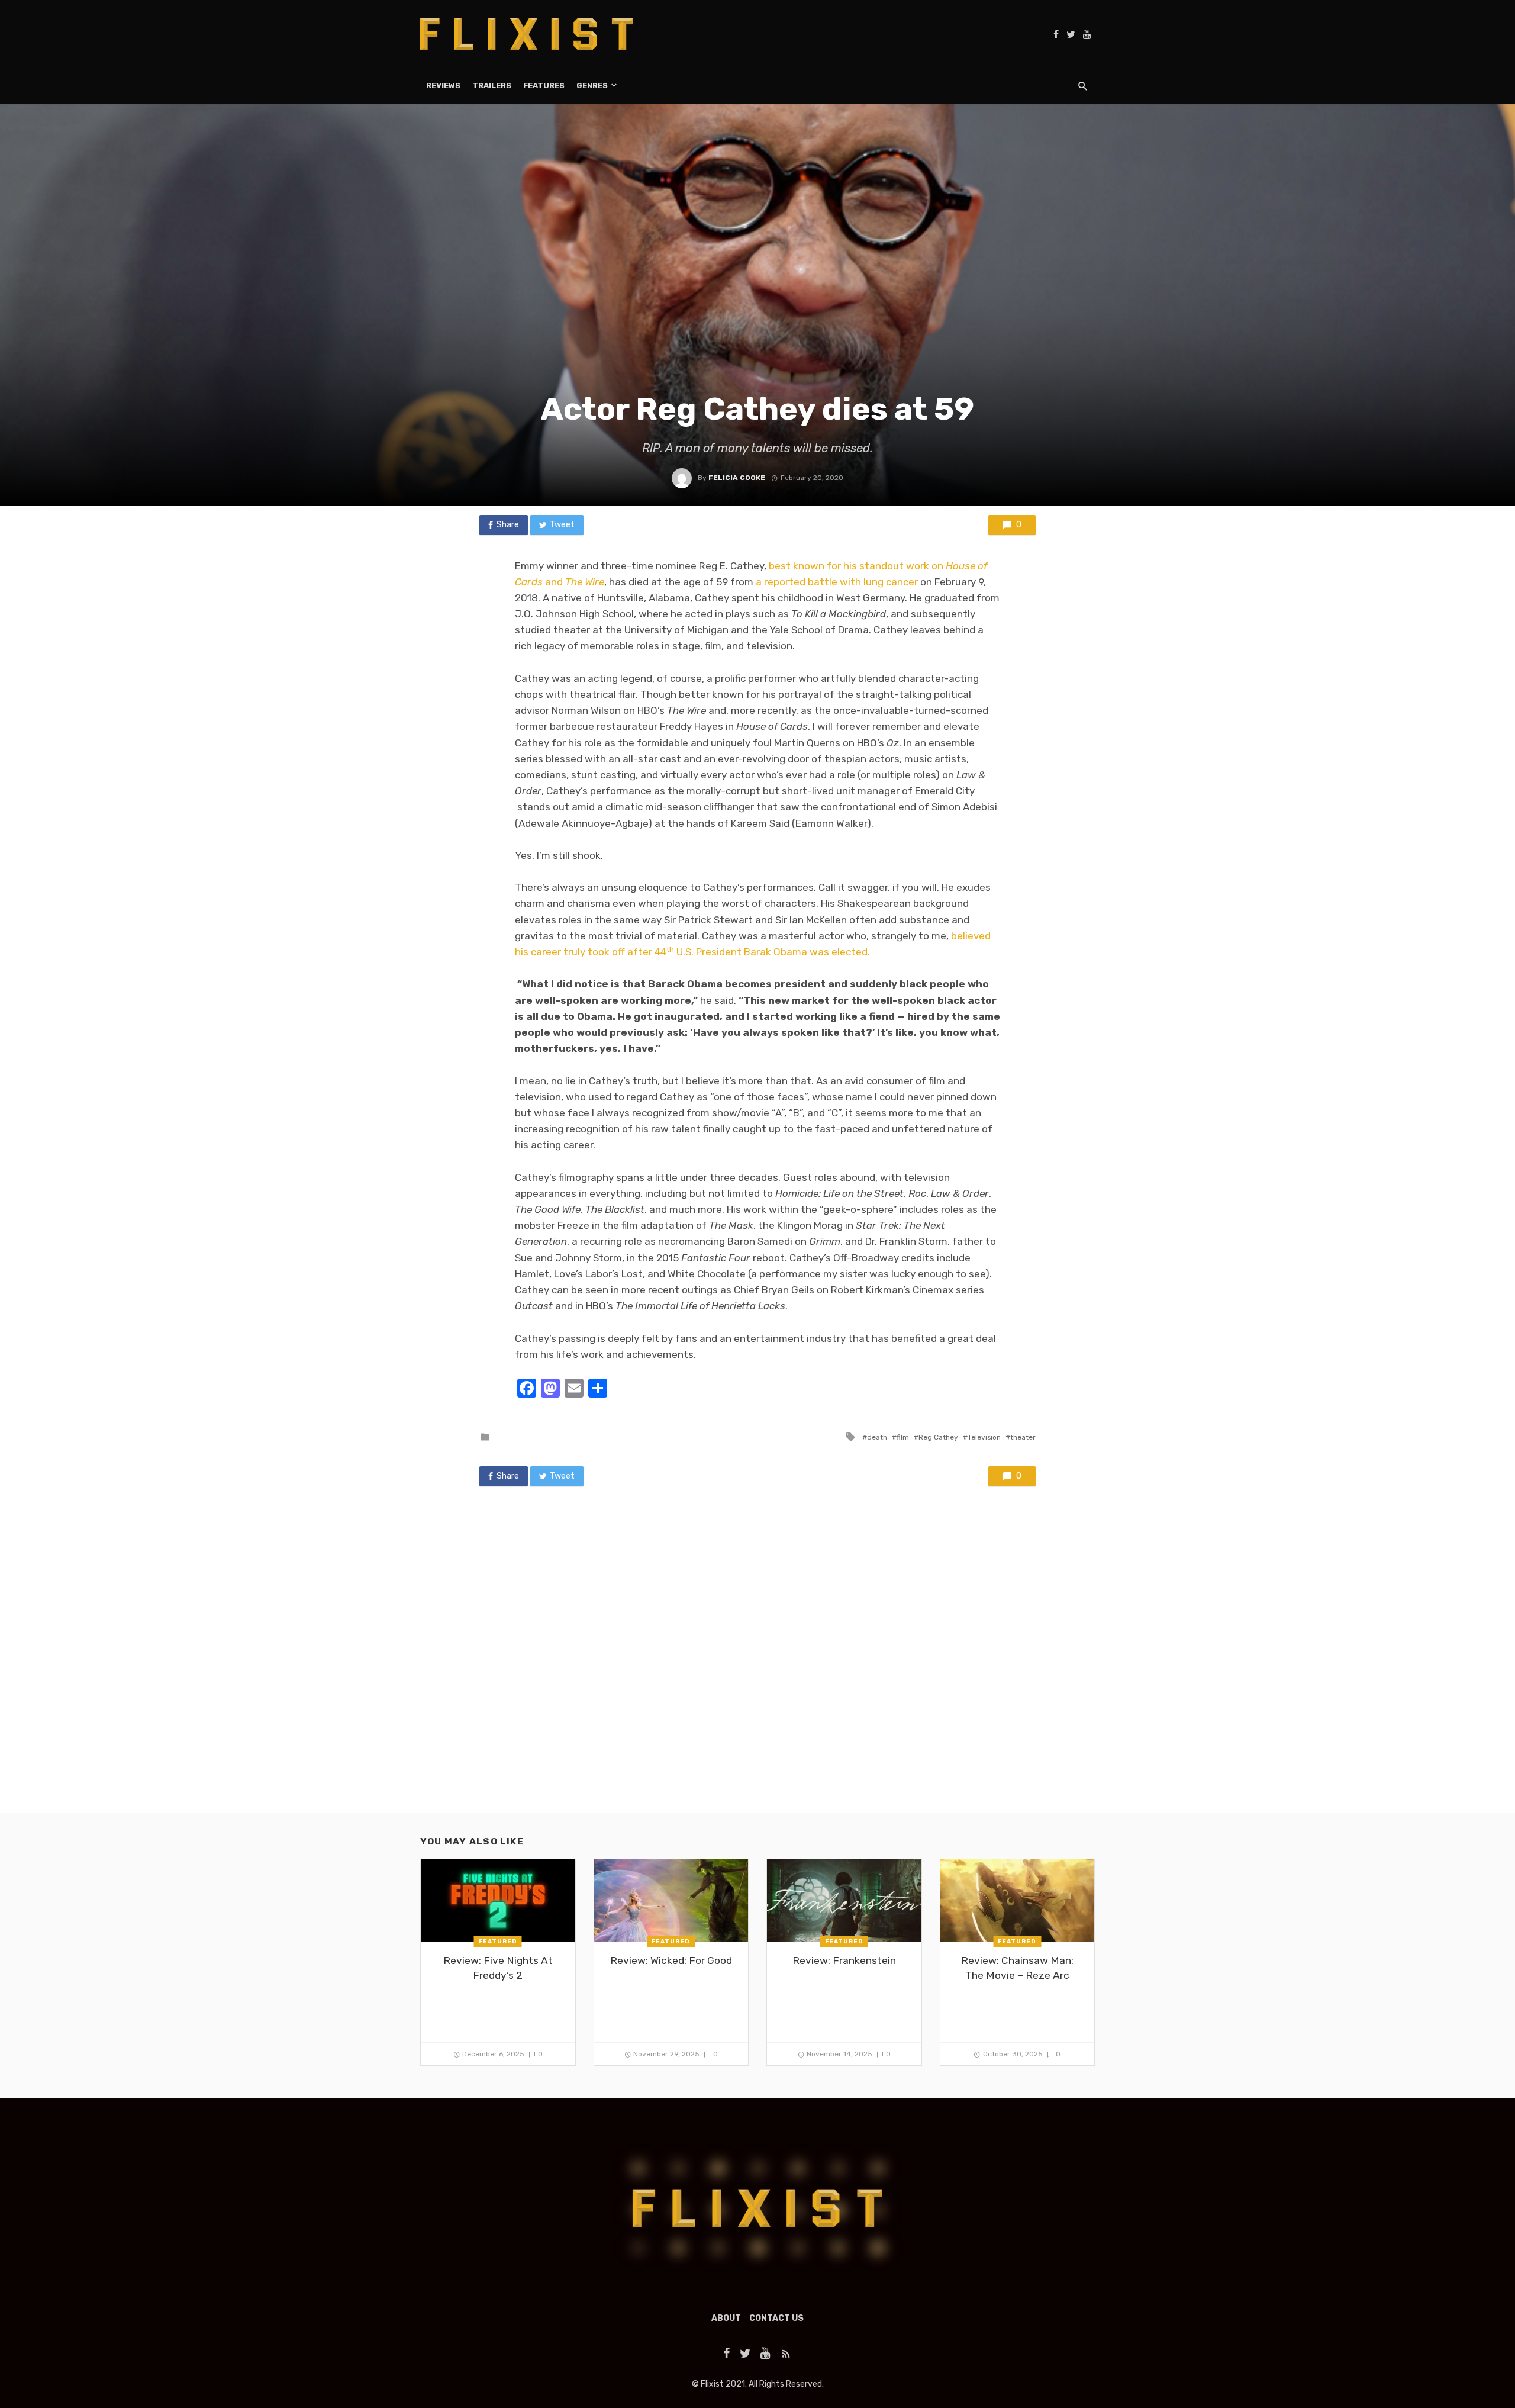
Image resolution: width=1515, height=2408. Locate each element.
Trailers (492, 86)
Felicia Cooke (737, 478)
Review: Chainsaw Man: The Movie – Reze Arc (1017, 1968)
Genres (592, 86)
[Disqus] (757, 1661)
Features (544, 86)
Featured (498, 1942)
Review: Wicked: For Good (671, 1960)
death (877, 1437)
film (903, 1437)
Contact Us (776, 2318)
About (726, 2318)
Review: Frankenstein (844, 1960)
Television (984, 1437)
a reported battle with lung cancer (837, 582)
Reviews (443, 86)
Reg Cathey (938, 1437)
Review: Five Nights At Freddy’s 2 (498, 1968)
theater (1023, 1437)
